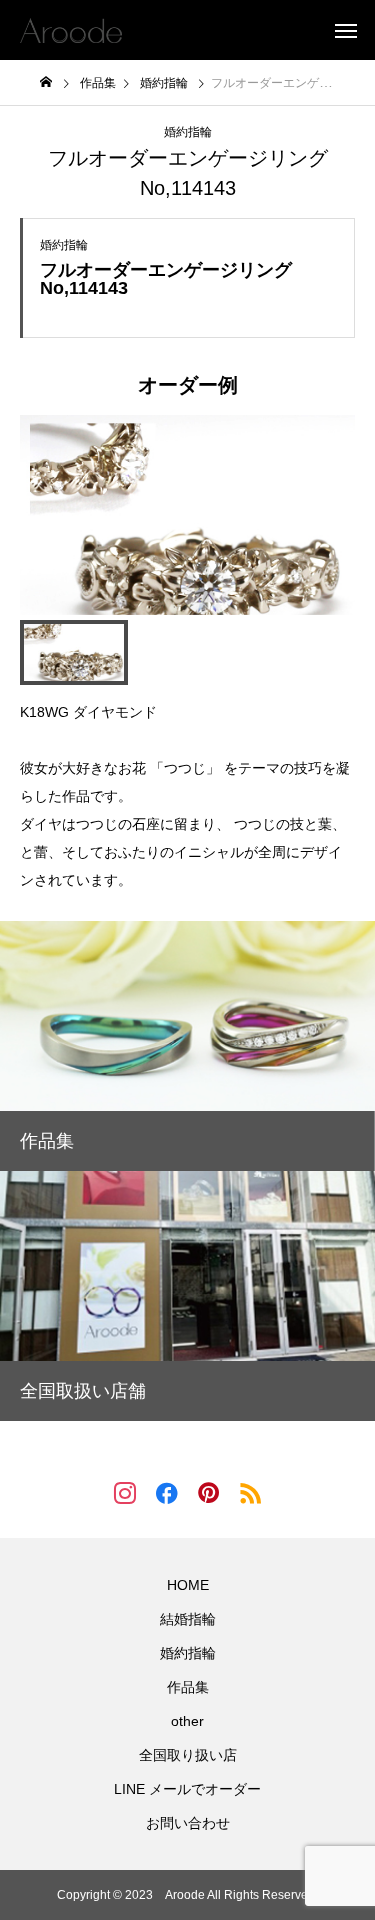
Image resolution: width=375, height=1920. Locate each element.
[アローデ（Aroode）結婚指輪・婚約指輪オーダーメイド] (71, 30)
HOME (188, 1585)
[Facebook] (167, 1492)
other (187, 1721)
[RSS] (251, 1492)
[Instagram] (125, 1492)
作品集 (188, 1687)
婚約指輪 (188, 132)
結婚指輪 (188, 1619)
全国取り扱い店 (188, 1755)
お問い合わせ (188, 1823)
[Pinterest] (209, 1492)
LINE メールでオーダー (187, 1789)
